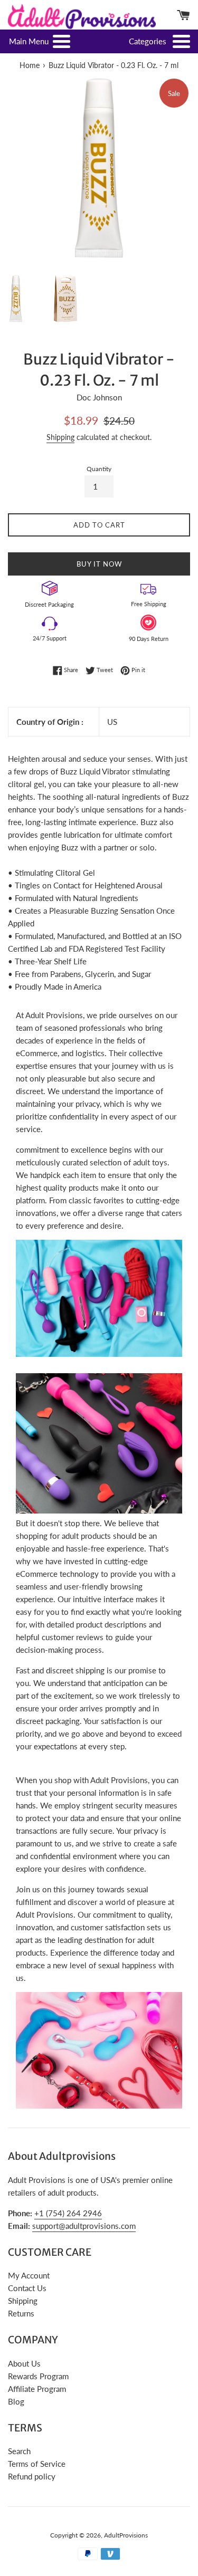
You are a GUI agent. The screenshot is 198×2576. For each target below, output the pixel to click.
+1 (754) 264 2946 (68, 2213)
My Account (29, 2275)
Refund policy (32, 2476)
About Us (24, 2363)
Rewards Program (38, 2376)
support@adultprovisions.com (84, 2226)
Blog (16, 2401)
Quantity (99, 469)
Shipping (60, 437)
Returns (21, 2313)
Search (19, 2451)
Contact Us (27, 2288)
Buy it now (99, 564)
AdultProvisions (126, 2535)
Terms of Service (37, 2464)
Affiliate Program (37, 2389)
